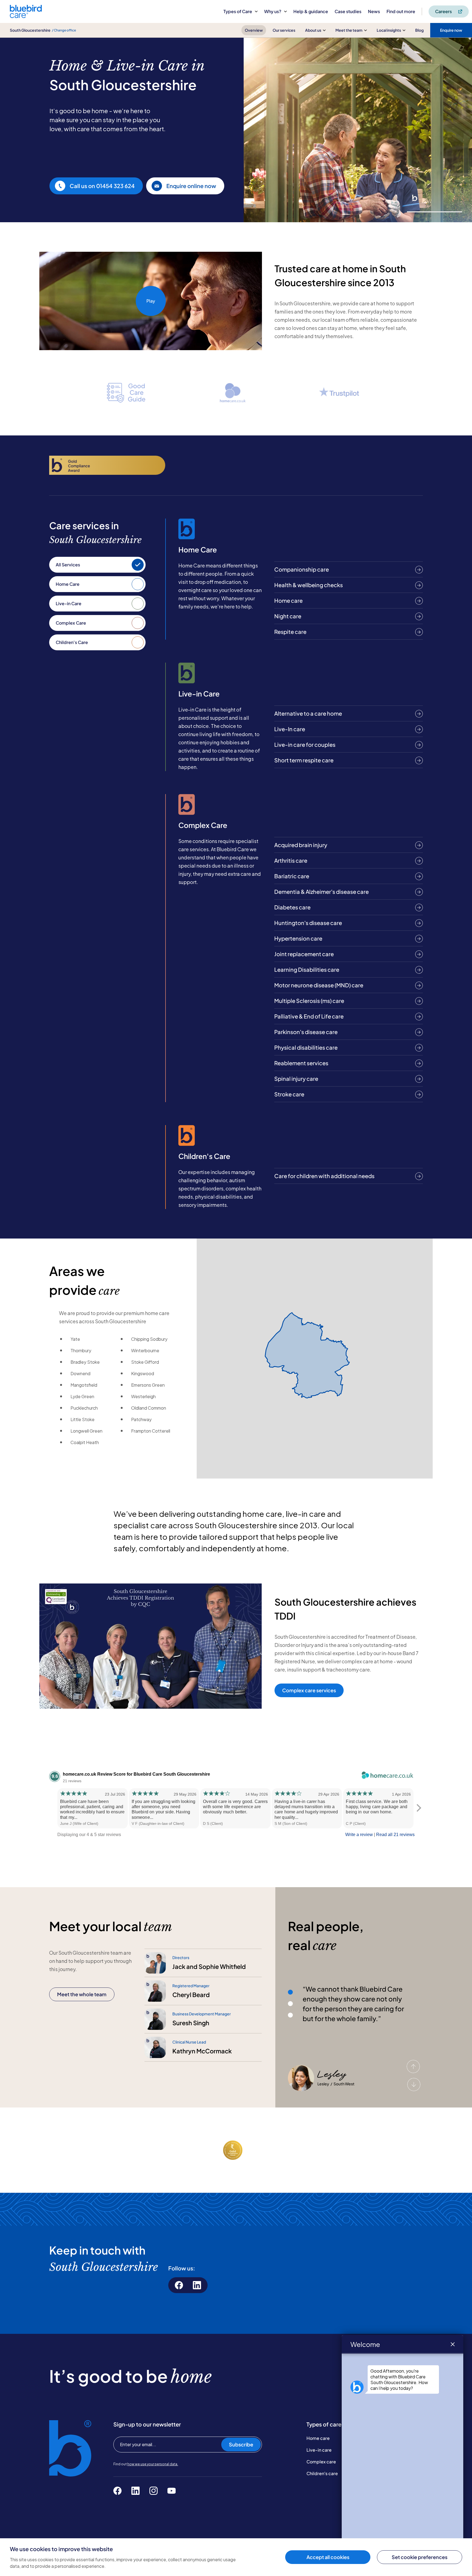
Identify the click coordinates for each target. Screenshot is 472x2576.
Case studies (348, 11)
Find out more (401, 11)
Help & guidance (311, 11)
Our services (284, 30)
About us (313, 30)
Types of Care (238, 11)
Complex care (321, 2462)
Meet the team (349, 30)
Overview (254, 30)
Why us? (273, 11)
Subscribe (241, 2444)
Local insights (389, 30)
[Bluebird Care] (26, 16)
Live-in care (319, 2450)
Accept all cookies (328, 2557)
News (374, 11)
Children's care (322, 2473)
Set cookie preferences (420, 2557)
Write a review (359, 1835)
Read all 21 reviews (395, 1835)
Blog (419, 30)
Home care (318, 2438)
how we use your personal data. (153, 2464)
